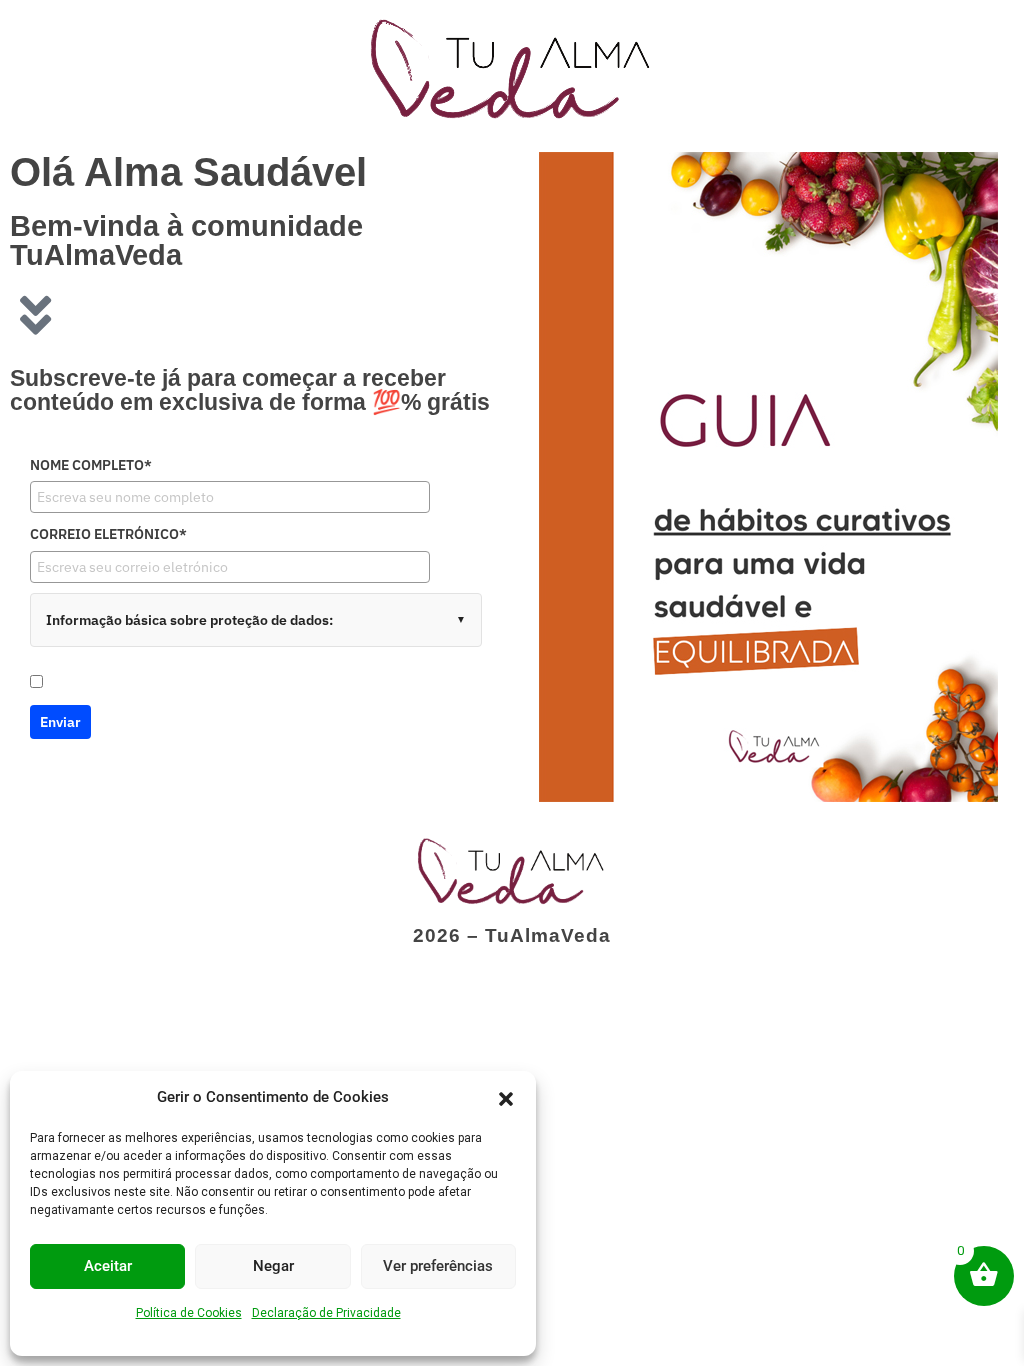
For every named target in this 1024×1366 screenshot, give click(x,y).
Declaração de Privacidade (326, 1313)
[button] (506, 1097)
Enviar (60, 722)
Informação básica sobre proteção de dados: (189, 620)
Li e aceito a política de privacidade (155, 683)
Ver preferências (438, 1266)
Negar (273, 1266)
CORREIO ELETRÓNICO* (108, 534)
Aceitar (108, 1266)
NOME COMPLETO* (91, 465)
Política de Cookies (189, 1313)
